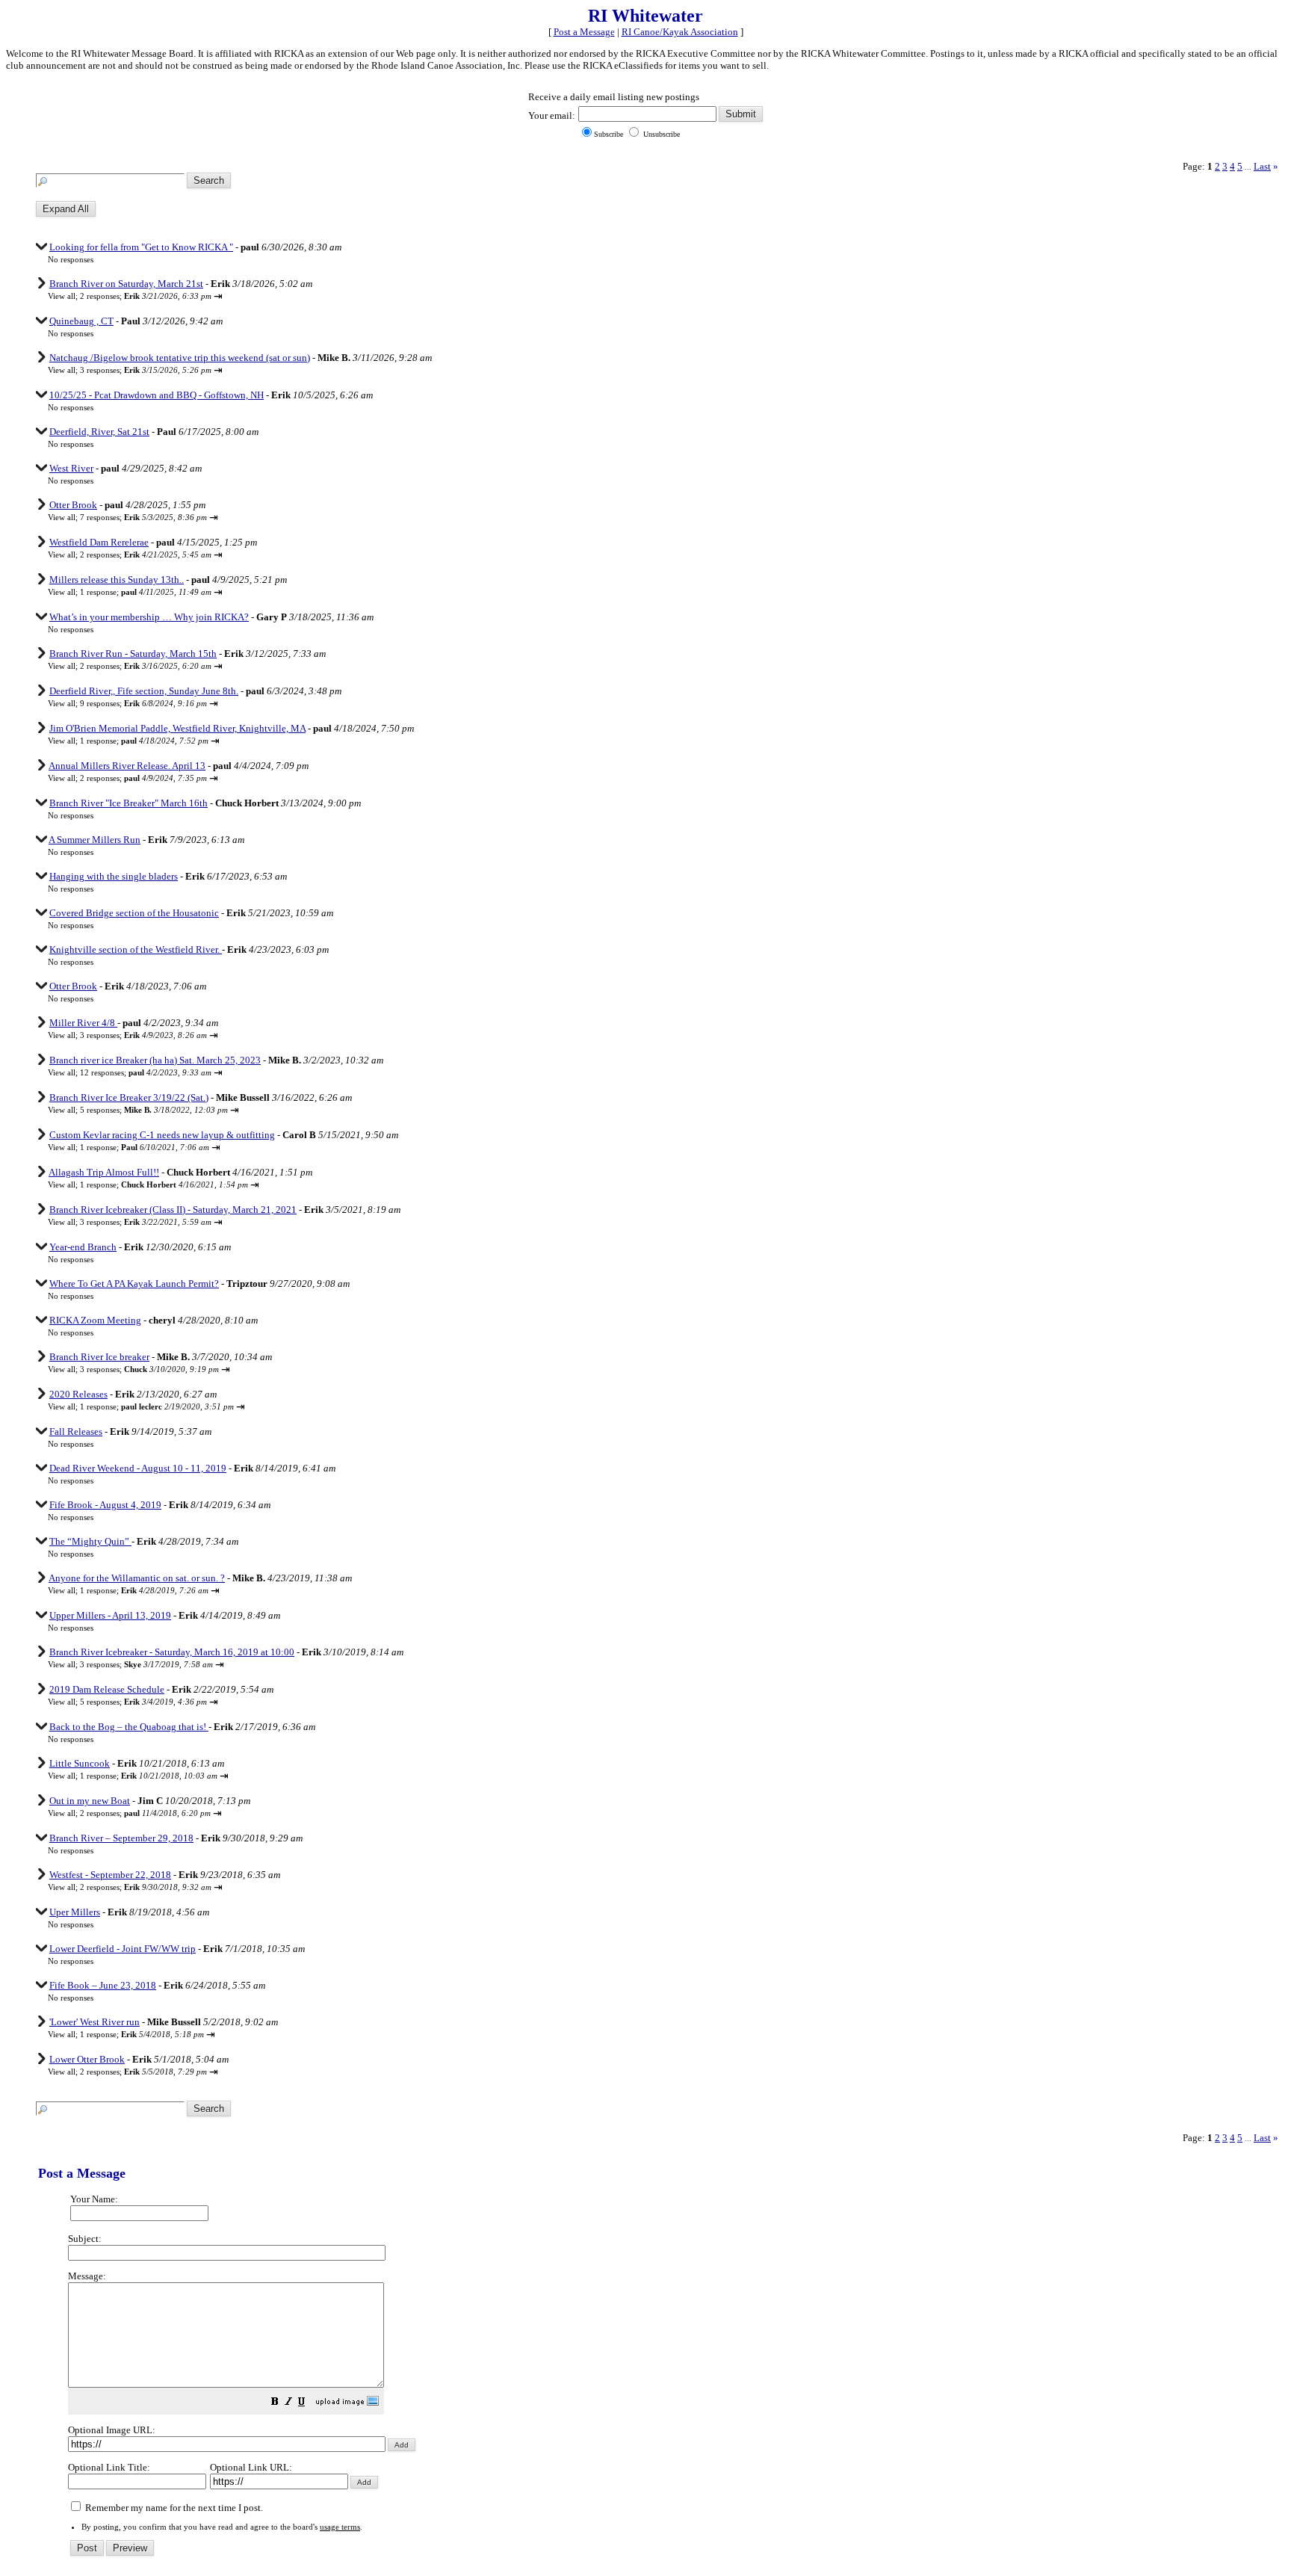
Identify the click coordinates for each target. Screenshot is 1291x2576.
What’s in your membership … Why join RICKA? (149, 617)
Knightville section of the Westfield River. (136, 949)
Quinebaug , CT (81, 321)
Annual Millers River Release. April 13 (127, 766)
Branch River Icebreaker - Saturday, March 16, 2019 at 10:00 (172, 1652)
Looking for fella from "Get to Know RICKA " (141, 247)
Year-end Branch (83, 1247)
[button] (275, 2403)
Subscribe (609, 134)
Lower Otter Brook (87, 2059)
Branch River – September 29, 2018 (121, 1838)
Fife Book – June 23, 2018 (103, 1985)
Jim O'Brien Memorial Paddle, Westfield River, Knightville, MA (177, 728)
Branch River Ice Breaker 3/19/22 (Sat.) (129, 1097)
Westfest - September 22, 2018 (110, 1875)
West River (71, 468)
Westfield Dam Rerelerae (99, 542)
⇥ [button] (218, 296)
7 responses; (143, 517)
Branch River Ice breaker (99, 1357)
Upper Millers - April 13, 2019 (110, 1615)
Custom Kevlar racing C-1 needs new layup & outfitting (162, 1135)
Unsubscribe (660, 134)
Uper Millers (75, 1912)
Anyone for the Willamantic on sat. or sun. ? (137, 1578)
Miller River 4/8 (83, 1023)
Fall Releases (76, 1431)
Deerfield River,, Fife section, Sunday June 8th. (144, 691)
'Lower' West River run (95, 2022)
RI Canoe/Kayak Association (680, 32)
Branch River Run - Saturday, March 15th (133, 654)
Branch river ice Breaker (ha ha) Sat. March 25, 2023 (155, 1060)
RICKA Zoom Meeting (95, 1320)
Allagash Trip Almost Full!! (104, 1172)
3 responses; (146, 370)
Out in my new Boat (90, 1801)
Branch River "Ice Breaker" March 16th (129, 803)
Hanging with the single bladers (114, 876)
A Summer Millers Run (95, 840)
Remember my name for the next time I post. (173, 2508)
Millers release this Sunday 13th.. (117, 580)
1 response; (146, 592)
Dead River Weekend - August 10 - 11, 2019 (138, 1468)
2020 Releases (78, 1394)
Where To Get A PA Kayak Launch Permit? (134, 1284)
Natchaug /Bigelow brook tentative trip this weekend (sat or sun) (180, 358)
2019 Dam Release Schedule (107, 1689)
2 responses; (146, 296)
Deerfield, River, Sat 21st (99, 432)
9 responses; (143, 703)
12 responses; (146, 1072)
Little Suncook (80, 1763)
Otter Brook (73, 505)
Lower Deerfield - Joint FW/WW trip (123, 1949)
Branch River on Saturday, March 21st (126, 284)
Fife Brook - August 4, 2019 (105, 1505)
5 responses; (154, 1110)
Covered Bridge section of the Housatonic (134, 913)
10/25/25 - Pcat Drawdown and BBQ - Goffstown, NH (157, 395)
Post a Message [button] (584, 32)
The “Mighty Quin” (90, 1541)
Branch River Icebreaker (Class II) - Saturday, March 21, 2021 (173, 1210)
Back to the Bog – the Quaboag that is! (129, 1727)
